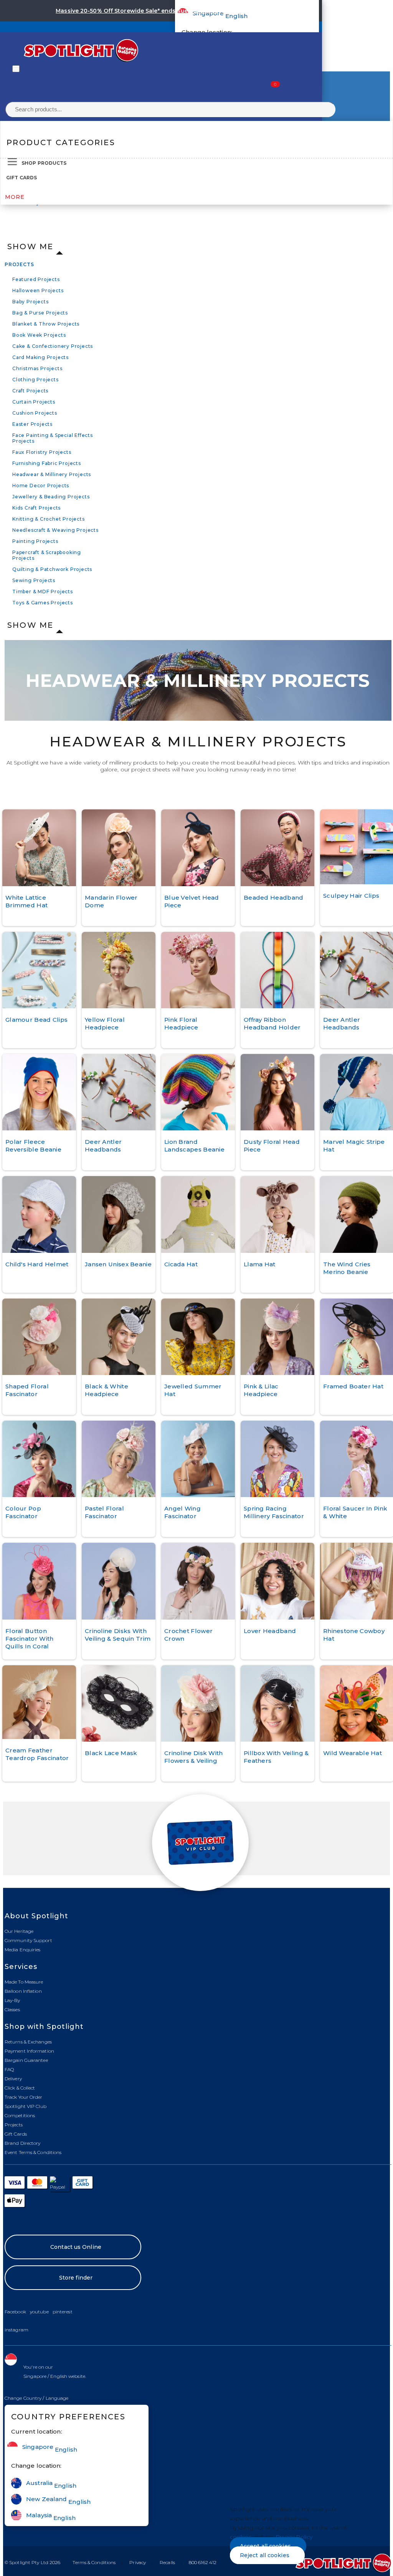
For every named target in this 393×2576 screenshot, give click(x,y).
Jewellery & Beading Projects (51, 497)
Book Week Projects (39, 335)
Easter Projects (32, 424)
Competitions (20, 2115)
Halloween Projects (38, 290)
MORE (15, 197)
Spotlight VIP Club (26, 2106)
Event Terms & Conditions (33, 2152)
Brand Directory (23, 2143)
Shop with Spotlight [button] (44, 2027)
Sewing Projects (34, 580)
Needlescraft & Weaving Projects (55, 530)
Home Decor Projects (41, 486)
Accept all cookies (265, 2546)
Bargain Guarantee (26, 2060)
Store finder (76, 2278)
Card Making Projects (40, 357)
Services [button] (21, 1967)
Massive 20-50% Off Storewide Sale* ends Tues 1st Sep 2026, (143, 11)
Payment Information (29, 2051)
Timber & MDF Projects (43, 591)
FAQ (9, 2069)
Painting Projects (35, 541)
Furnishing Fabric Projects (47, 463)
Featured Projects (36, 279)
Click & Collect (20, 2088)
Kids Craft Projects (36, 508)
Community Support (28, 1940)
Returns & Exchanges (28, 2042)
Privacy (138, 2562)
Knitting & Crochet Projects (49, 519)
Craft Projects (30, 391)
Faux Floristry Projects (42, 452)
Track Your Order (24, 2097)
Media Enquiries (23, 1950)
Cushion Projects (35, 413)
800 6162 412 (203, 2562)
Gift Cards (21, 178)
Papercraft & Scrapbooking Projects (47, 555)
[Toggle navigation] (16, 69)
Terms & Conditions (94, 2562)
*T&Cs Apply (249, 11)
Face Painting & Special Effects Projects (53, 438)
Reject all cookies (265, 2555)
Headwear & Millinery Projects (52, 474)
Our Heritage (19, 1931)
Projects (19, 264)
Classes (12, 2009)
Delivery (13, 2079)
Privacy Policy (294, 2537)
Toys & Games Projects (43, 603)
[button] (37, 2398)
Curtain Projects (34, 402)
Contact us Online (76, 2247)
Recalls (167, 2562)
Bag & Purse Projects (40, 313)
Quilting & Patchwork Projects (52, 569)
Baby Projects (30, 302)
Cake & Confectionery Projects (53, 346)
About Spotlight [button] (36, 1916)
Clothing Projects (36, 380)
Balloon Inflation (23, 1991)
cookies (241, 2537)
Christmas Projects (37, 368)
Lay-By (12, 2000)
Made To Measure (24, 1982)
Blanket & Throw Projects (46, 324)
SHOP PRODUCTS (44, 163)
